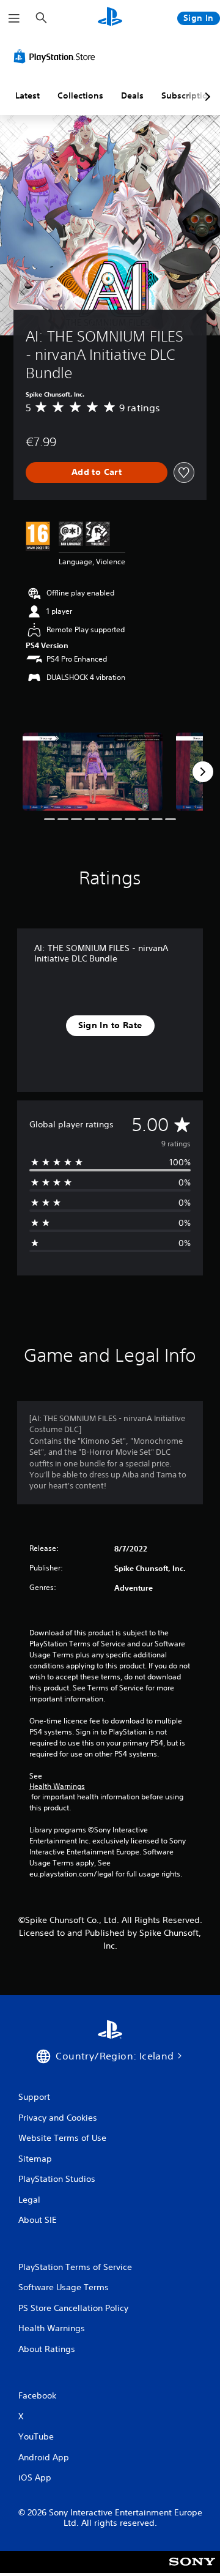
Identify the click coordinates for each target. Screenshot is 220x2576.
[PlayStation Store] (57, 56)
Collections (80, 95)
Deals (132, 95)
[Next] (203, 772)
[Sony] (192, 2570)
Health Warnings (57, 1786)
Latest (28, 95)
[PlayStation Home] (110, 18)
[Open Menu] (14, 18)
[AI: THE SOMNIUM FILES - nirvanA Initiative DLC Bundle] (93, 772)
